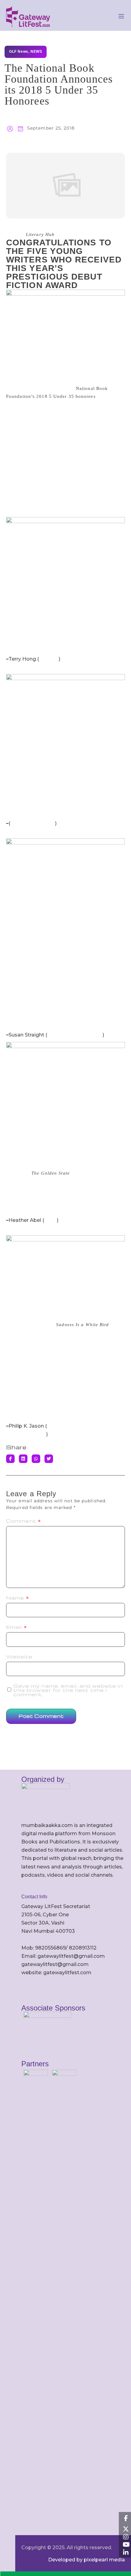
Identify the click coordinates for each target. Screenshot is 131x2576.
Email (17, 1627)
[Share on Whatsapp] (36, 1459)
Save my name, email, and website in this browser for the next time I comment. (68, 1690)
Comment (24, 1521)
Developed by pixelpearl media (87, 2560)
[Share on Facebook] (10, 1459)
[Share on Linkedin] (23, 1459)
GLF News (19, 52)
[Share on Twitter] (49, 1459)
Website (19, 1657)
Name (18, 1598)
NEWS (36, 52)
